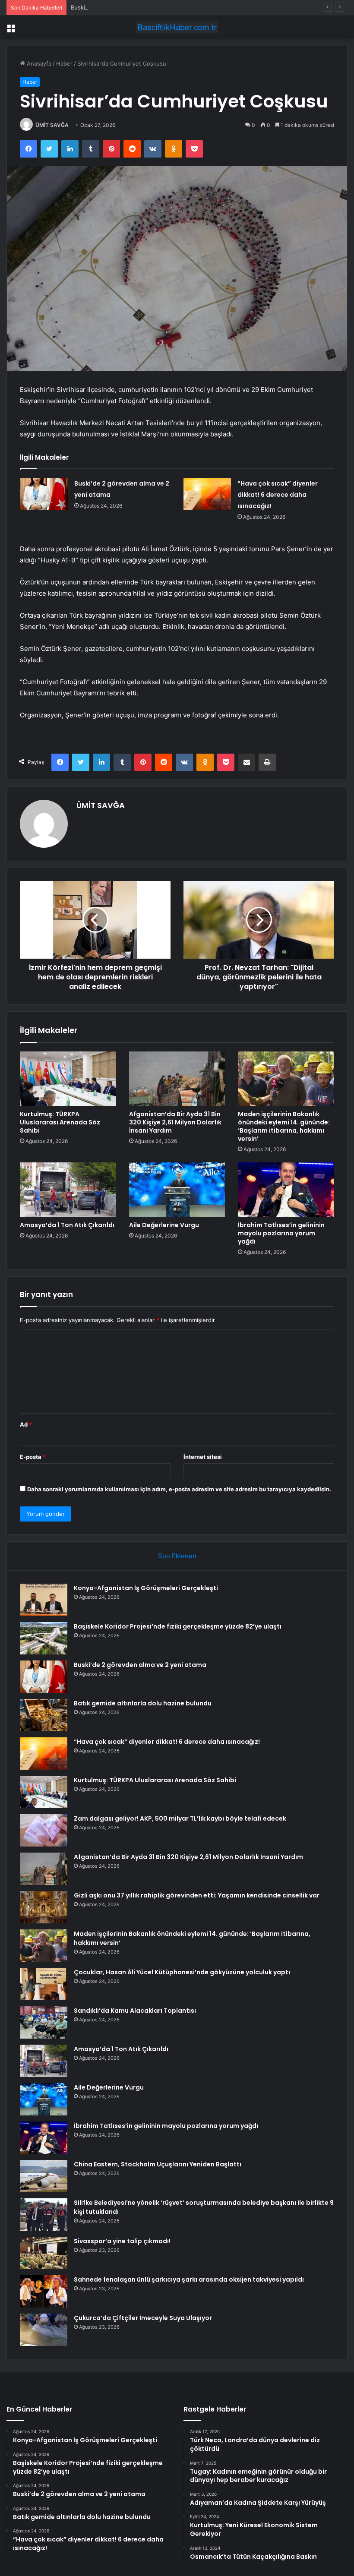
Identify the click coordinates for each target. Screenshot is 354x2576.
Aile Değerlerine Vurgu (164, 1225)
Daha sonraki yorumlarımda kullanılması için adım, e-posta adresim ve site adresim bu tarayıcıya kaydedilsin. (179, 1489)
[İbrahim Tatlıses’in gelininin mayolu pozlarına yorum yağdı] (286, 1190)
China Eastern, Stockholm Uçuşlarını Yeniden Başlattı (158, 2164)
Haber (64, 63)
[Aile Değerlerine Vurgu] (177, 1190)
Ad (26, 1424)
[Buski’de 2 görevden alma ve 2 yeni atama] (44, 494)
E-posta (33, 1457)
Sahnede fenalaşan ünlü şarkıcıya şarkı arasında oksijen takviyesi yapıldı (189, 2279)
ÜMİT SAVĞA (52, 125)
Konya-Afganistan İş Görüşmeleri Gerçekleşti (146, 1588)
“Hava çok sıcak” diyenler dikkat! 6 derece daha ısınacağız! (278, 495)
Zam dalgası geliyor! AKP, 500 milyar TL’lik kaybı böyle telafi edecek (180, 1818)
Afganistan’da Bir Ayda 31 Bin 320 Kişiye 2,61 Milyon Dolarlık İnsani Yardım (175, 1122)
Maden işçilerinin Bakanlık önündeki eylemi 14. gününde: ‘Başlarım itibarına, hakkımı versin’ (284, 1126)
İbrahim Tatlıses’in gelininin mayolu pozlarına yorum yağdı (281, 1233)
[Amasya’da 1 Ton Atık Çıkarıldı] (68, 1190)
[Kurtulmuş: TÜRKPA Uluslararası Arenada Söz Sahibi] (68, 1079)
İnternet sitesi (203, 1457)
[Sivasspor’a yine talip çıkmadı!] (44, 2253)
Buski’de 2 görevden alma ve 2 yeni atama (127, 7)
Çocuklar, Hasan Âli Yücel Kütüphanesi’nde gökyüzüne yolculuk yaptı (182, 1972)
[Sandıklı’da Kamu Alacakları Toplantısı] (44, 2022)
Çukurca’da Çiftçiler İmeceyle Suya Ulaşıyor (143, 2318)
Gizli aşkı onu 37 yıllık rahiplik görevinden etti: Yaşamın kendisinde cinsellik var (197, 1895)
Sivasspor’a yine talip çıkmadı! (122, 2241)
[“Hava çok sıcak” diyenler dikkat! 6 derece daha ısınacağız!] (207, 494)
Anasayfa (38, 63)
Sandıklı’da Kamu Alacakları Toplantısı (135, 2011)
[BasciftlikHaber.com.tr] (177, 27)
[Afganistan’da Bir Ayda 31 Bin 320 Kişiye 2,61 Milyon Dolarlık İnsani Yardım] (177, 1079)
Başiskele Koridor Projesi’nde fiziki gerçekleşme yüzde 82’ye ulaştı (178, 1626)
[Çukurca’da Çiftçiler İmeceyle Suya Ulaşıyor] (44, 2330)
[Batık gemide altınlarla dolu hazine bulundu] (44, 1715)
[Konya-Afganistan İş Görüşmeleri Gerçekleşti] (44, 1600)
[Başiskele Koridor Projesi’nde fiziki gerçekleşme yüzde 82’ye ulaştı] (44, 1638)
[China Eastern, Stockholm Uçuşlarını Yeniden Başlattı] (44, 2176)
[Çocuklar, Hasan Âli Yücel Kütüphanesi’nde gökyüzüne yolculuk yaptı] (44, 1984)
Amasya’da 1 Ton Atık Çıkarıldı (67, 1225)
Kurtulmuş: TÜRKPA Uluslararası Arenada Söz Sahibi (60, 1122)
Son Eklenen (177, 1556)
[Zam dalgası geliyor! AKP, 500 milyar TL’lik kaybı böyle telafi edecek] (44, 1830)
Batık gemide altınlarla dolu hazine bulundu (143, 1703)
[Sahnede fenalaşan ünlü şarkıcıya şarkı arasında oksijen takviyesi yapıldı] (44, 2291)
